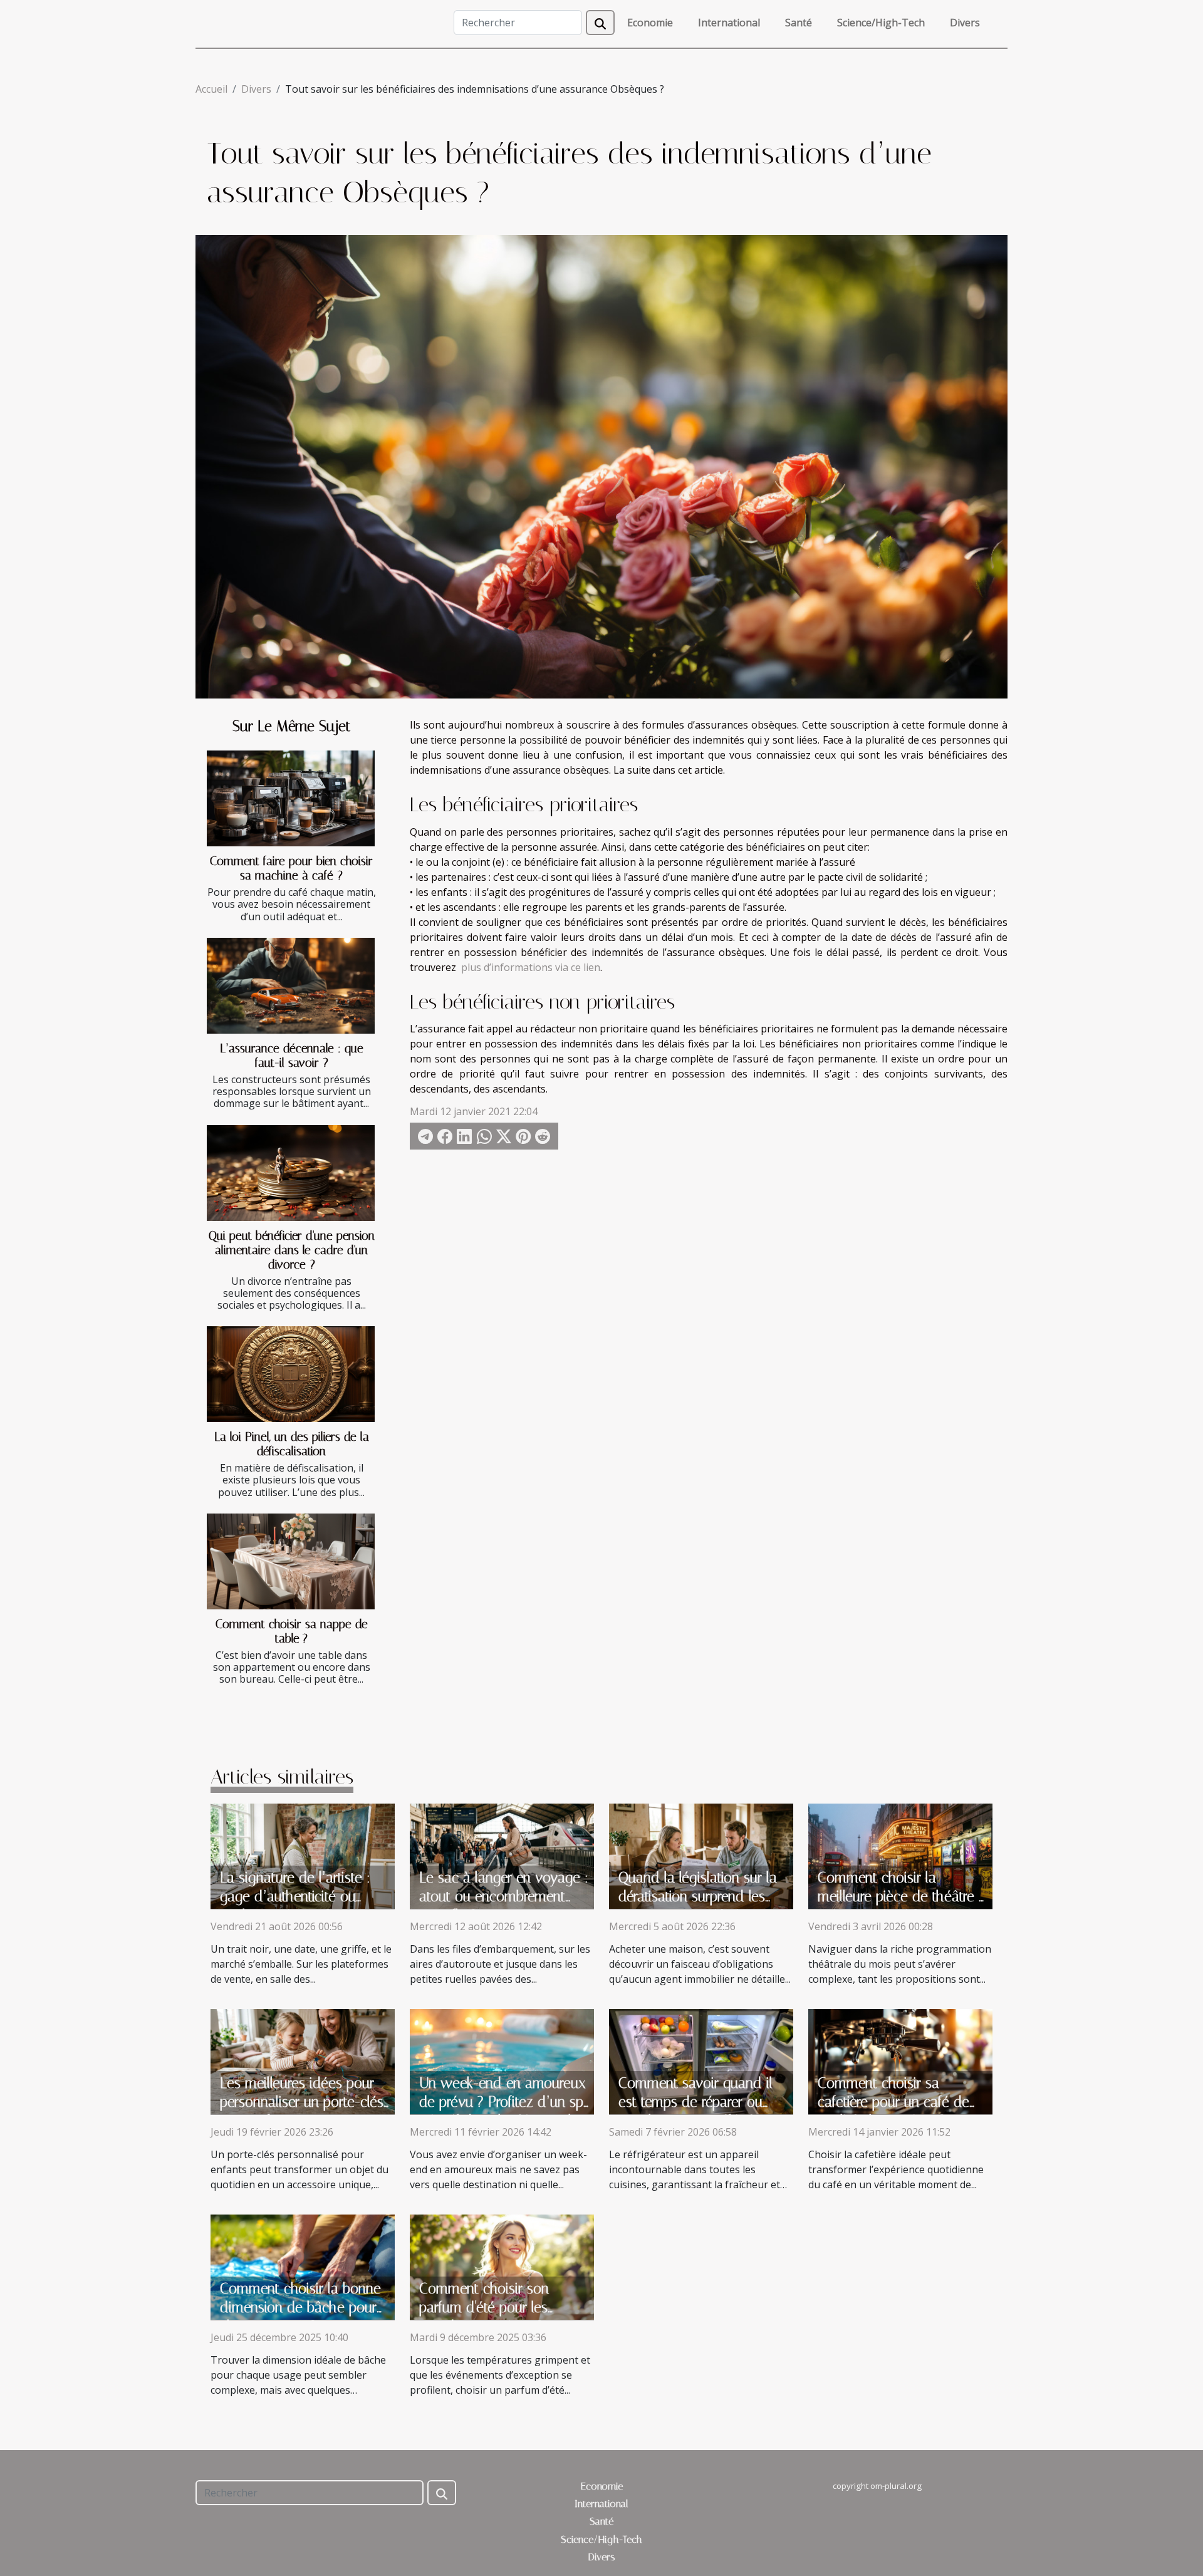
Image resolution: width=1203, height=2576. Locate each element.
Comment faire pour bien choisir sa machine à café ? (291, 868)
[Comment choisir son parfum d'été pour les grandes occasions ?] (502, 2266)
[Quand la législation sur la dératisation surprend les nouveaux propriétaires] (701, 1855)
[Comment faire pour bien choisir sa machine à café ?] (291, 798)
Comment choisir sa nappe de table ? (292, 1631)
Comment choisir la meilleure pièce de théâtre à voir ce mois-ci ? (902, 1897)
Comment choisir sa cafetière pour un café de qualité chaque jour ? (893, 2102)
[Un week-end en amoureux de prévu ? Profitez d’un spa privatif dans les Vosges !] (502, 2060)
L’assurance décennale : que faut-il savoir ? (292, 1056)
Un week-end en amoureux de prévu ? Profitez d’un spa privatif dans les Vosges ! (505, 2102)
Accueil (211, 89)
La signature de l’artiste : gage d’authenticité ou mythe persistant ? (295, 1897)
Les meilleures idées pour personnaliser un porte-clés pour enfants (302, 2102)
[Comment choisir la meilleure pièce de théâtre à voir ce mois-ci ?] (900, 1855)
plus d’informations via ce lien (531, 967)
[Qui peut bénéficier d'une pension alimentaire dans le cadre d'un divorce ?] (291, 1173)
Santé (799, 23)
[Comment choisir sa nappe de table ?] (291, 1561)
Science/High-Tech (881, 23)
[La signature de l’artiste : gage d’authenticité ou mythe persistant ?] (303, 1855)
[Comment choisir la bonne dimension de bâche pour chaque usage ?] (303, 2266)
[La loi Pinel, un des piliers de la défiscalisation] (291, 1374)
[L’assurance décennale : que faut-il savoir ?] (291, 986)
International (729, 23)
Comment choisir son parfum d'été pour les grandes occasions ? (484, 2308)
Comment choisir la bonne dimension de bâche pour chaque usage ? (300, 2308)
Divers (965, 23)
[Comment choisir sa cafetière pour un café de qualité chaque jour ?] (900, 2060)
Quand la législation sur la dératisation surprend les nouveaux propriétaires (698, 1897)
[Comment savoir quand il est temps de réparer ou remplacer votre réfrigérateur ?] (701, 2060)
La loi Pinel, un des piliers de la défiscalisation (292, 1444)
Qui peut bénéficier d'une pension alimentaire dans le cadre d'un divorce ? (292, 1250)
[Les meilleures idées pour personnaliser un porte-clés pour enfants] (303, 2060)
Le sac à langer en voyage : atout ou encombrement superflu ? (504, 1897)
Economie (650, 23)
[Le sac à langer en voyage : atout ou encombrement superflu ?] (502, 1855)
